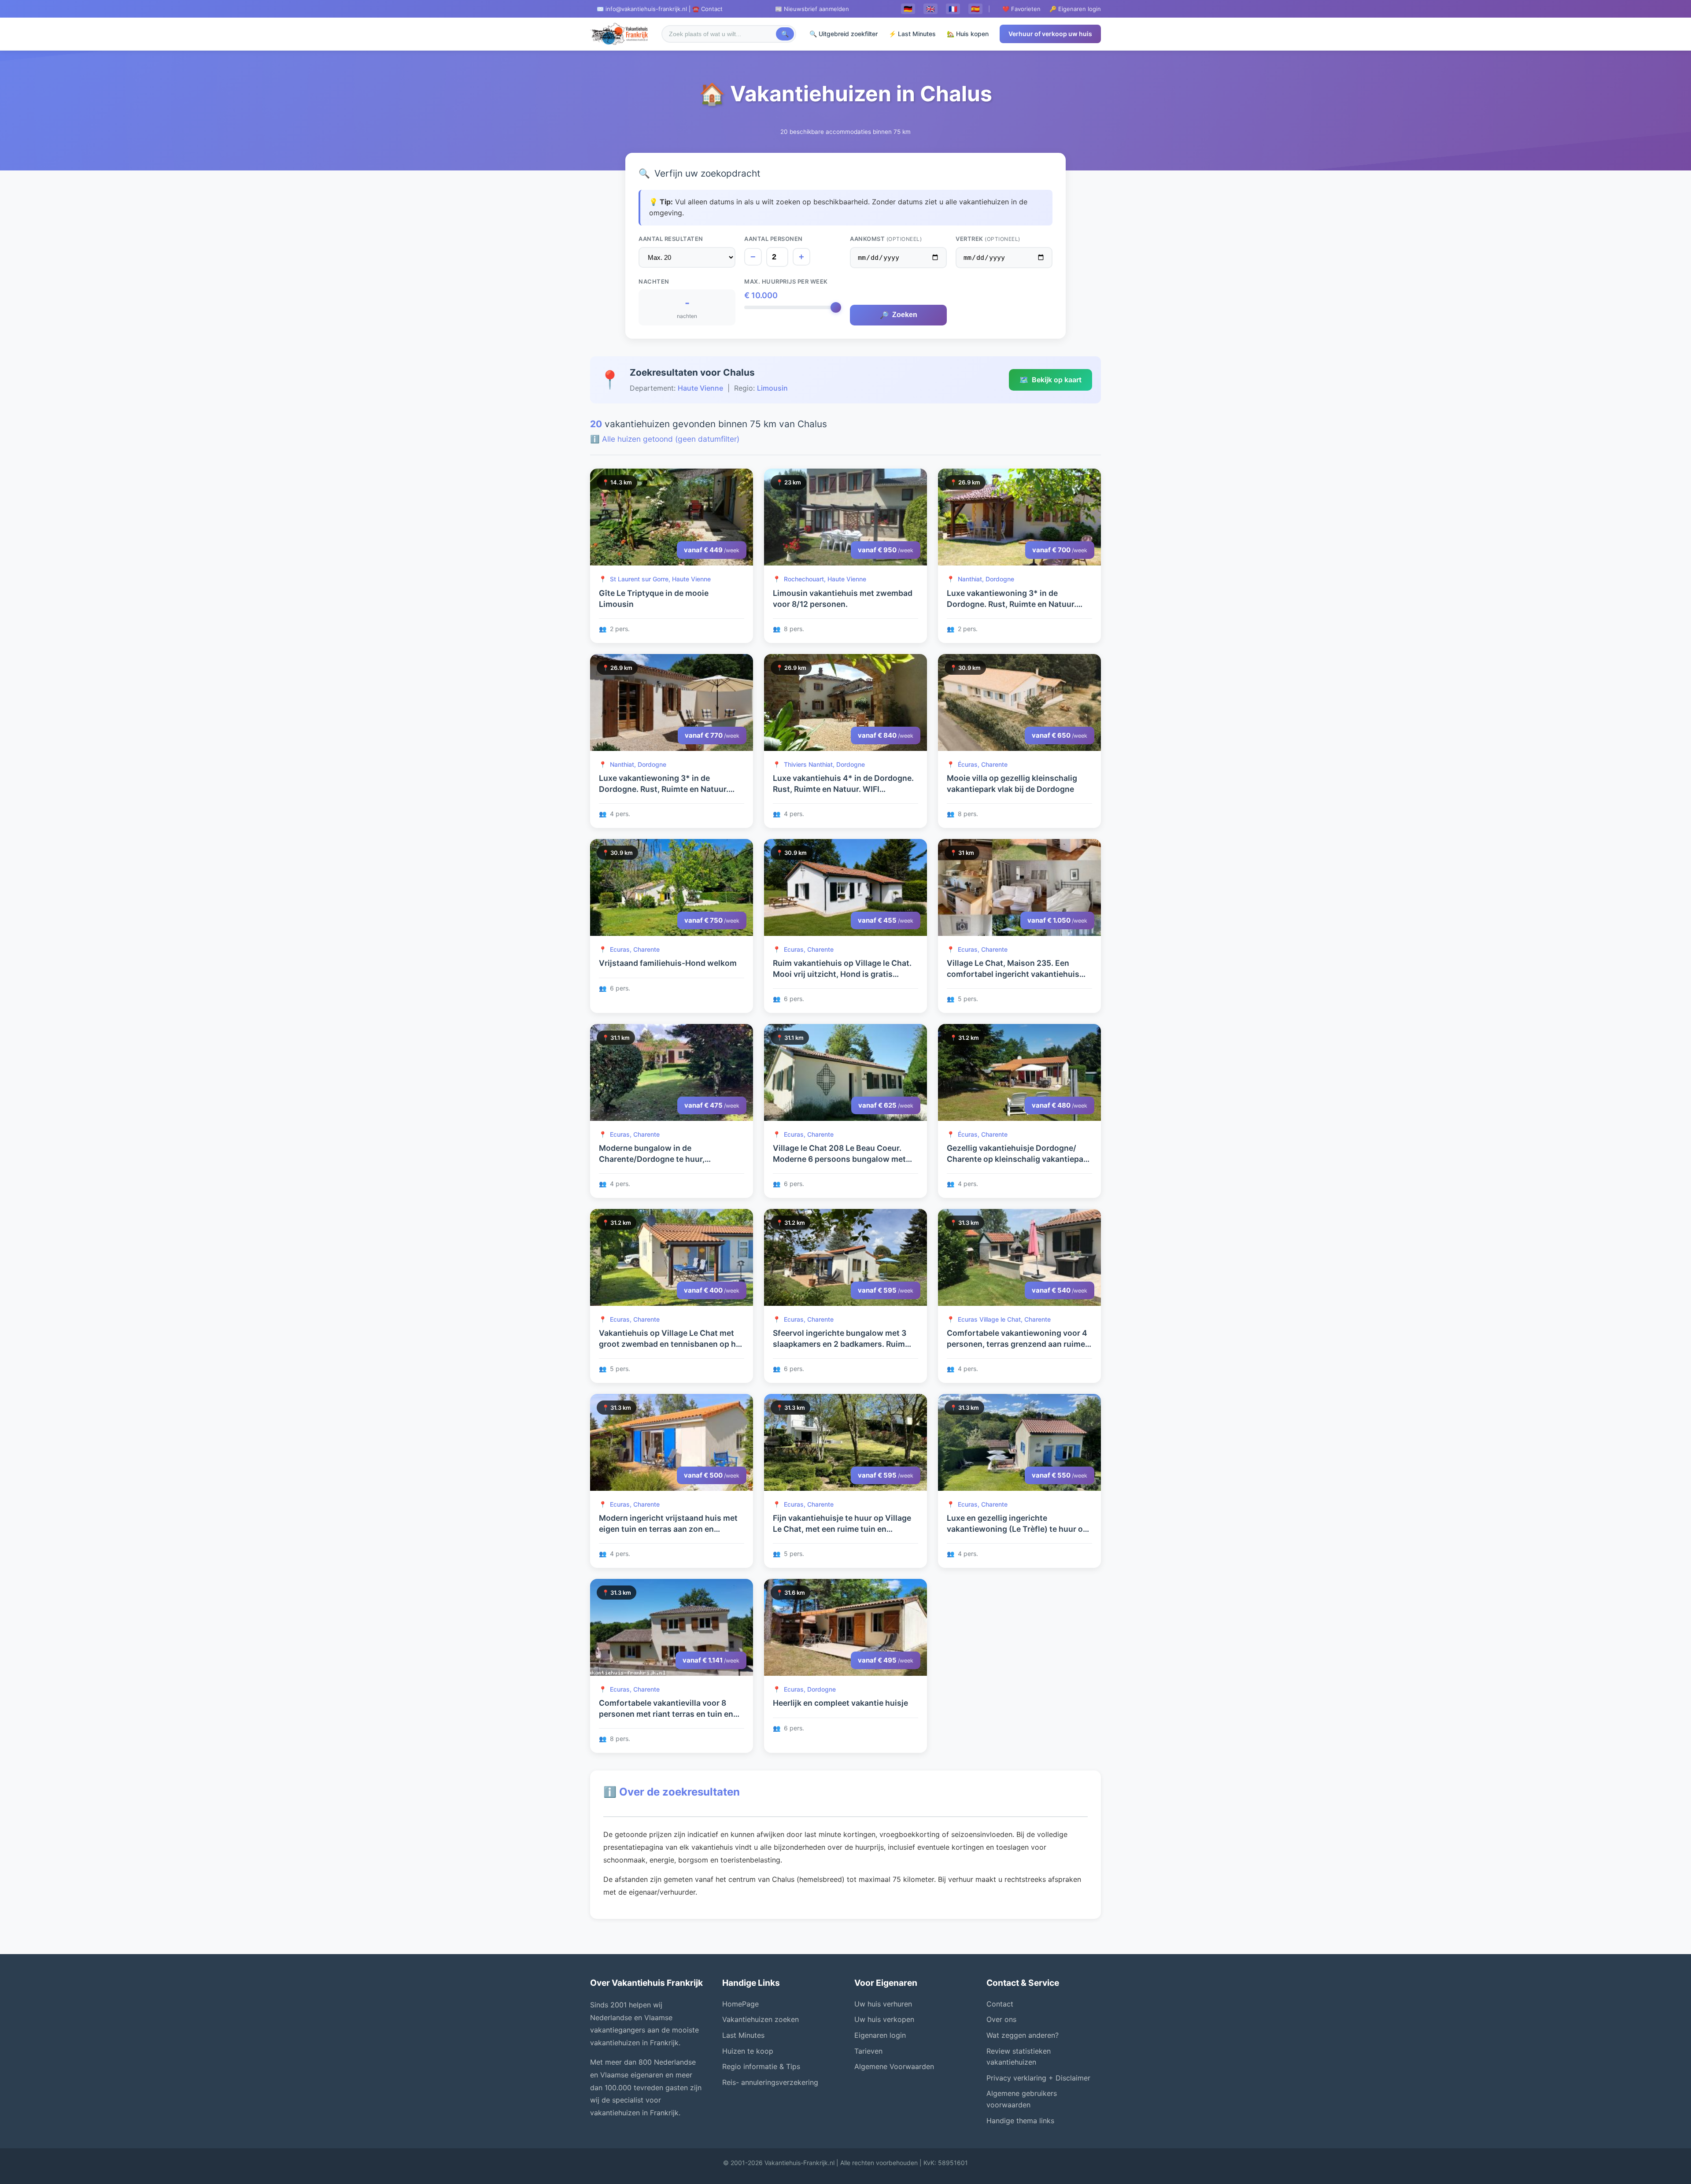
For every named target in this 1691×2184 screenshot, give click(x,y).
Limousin (772, 388)
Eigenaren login (880, 2035)
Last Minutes (743, 2035)
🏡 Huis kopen (968, 34)
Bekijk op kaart (1050, 380)
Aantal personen (774, 239)
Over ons (1001, 2019)
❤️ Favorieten (1021, 9)
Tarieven (868, 2051)
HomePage (740, 2004)
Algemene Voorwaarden (894, 2066)
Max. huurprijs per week (786, 281)
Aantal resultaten (671, 239)
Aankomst (886, 239)
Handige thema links (1020, 2121)
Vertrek (988, 239)
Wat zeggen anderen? (1023, 2035)
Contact (1000, 2004)
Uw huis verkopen (884, 2019)
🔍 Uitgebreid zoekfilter (844, 34)
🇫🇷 (953, 9)
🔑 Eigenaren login (1075, 9)
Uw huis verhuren (883, 2004)
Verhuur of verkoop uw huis (1050, 34)
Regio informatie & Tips (761, 2066)
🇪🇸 (975, 9)
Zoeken (899, 315)
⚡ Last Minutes (912, 34)
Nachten (654, 281)
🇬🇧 (930, 9)
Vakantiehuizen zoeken (761, 2019)
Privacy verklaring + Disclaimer (1038, 2078)
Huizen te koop (748, 2051)
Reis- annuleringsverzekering (770, 2082)
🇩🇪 (908, 9)
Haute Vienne (700, 388)
